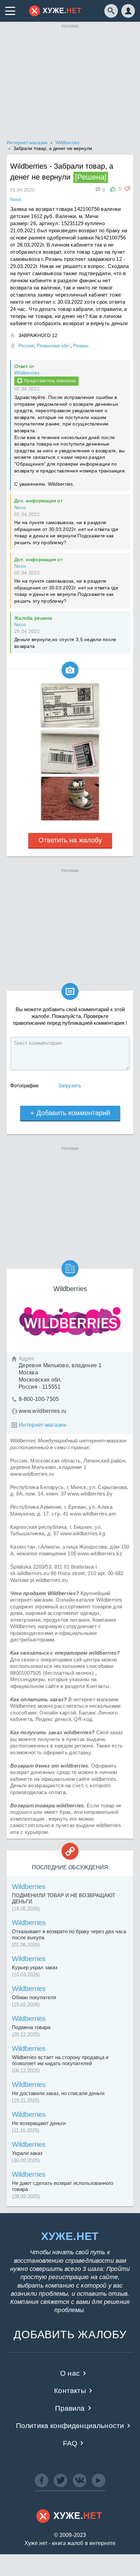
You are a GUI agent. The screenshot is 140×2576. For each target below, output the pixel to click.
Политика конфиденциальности (70, 2426)
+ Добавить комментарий (70, 1113)
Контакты (70, 2390)
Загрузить (70, 1085)
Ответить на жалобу (70, 840)
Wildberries (27, 373)
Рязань (81, 346)
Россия (26, 346)
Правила (70, 2408)
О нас (70, 2373)
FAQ (70, 2443)
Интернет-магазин (42, 1425)
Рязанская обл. (54, 346)
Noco (20, 507)
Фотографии (24, 1085)
